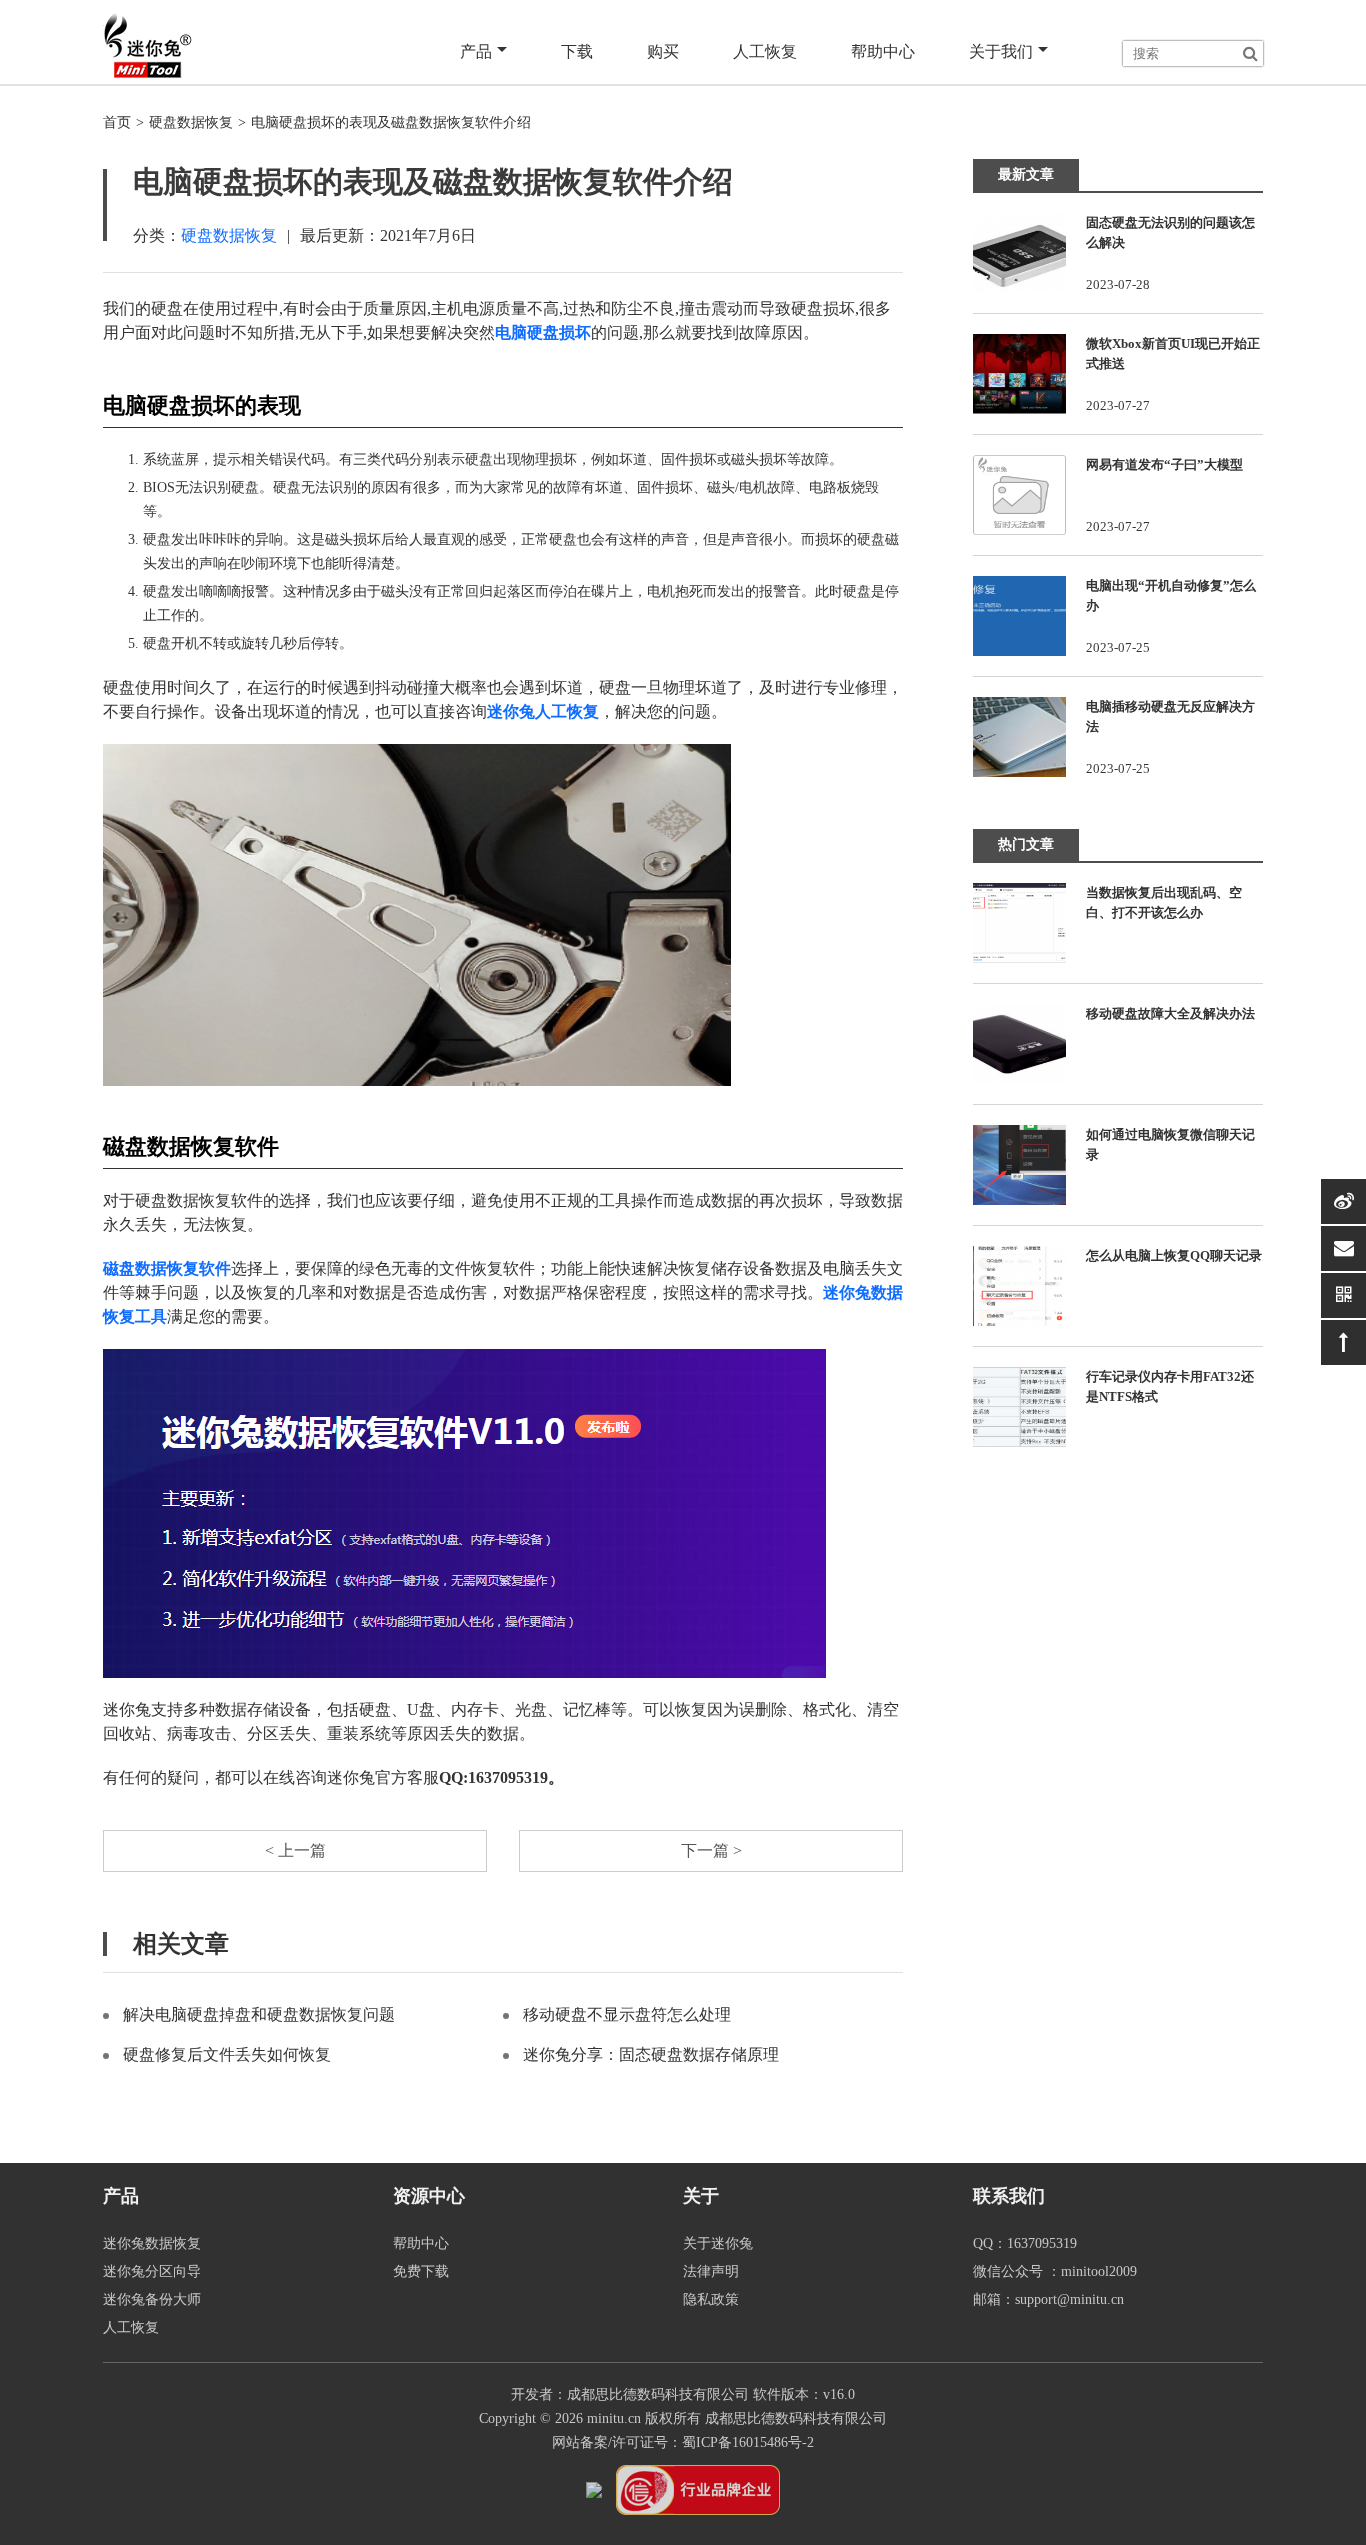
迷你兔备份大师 (152, 2299)
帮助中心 (883, 51)
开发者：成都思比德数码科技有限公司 (630, 2394)
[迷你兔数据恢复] (148, 45)
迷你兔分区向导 (152, 2271)
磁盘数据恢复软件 (167, 1268)
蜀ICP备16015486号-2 (748, 2442)
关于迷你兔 (718, 2243)
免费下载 (421, 2271)
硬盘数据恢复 (191, 122)
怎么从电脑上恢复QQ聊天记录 (1174, 1255)
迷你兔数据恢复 (152, 2243)
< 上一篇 (295, 1850)
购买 (663, 51)
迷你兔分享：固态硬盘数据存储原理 (651, 2054)
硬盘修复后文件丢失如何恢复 (227, 2054)
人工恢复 (765, 51)
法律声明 (711, 2271)
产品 (476, 51)
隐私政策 (711, 2299)
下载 (577, 51)
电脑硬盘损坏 (543, 332)
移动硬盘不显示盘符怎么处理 (627, 2014)
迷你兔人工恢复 (543, 711)
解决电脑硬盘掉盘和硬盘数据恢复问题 (259, 2014)
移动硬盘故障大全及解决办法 (1170, 1013)
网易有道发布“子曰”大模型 (1164, 464)
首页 (117, 122)
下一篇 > (711, 1850)
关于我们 (1001, 51)
